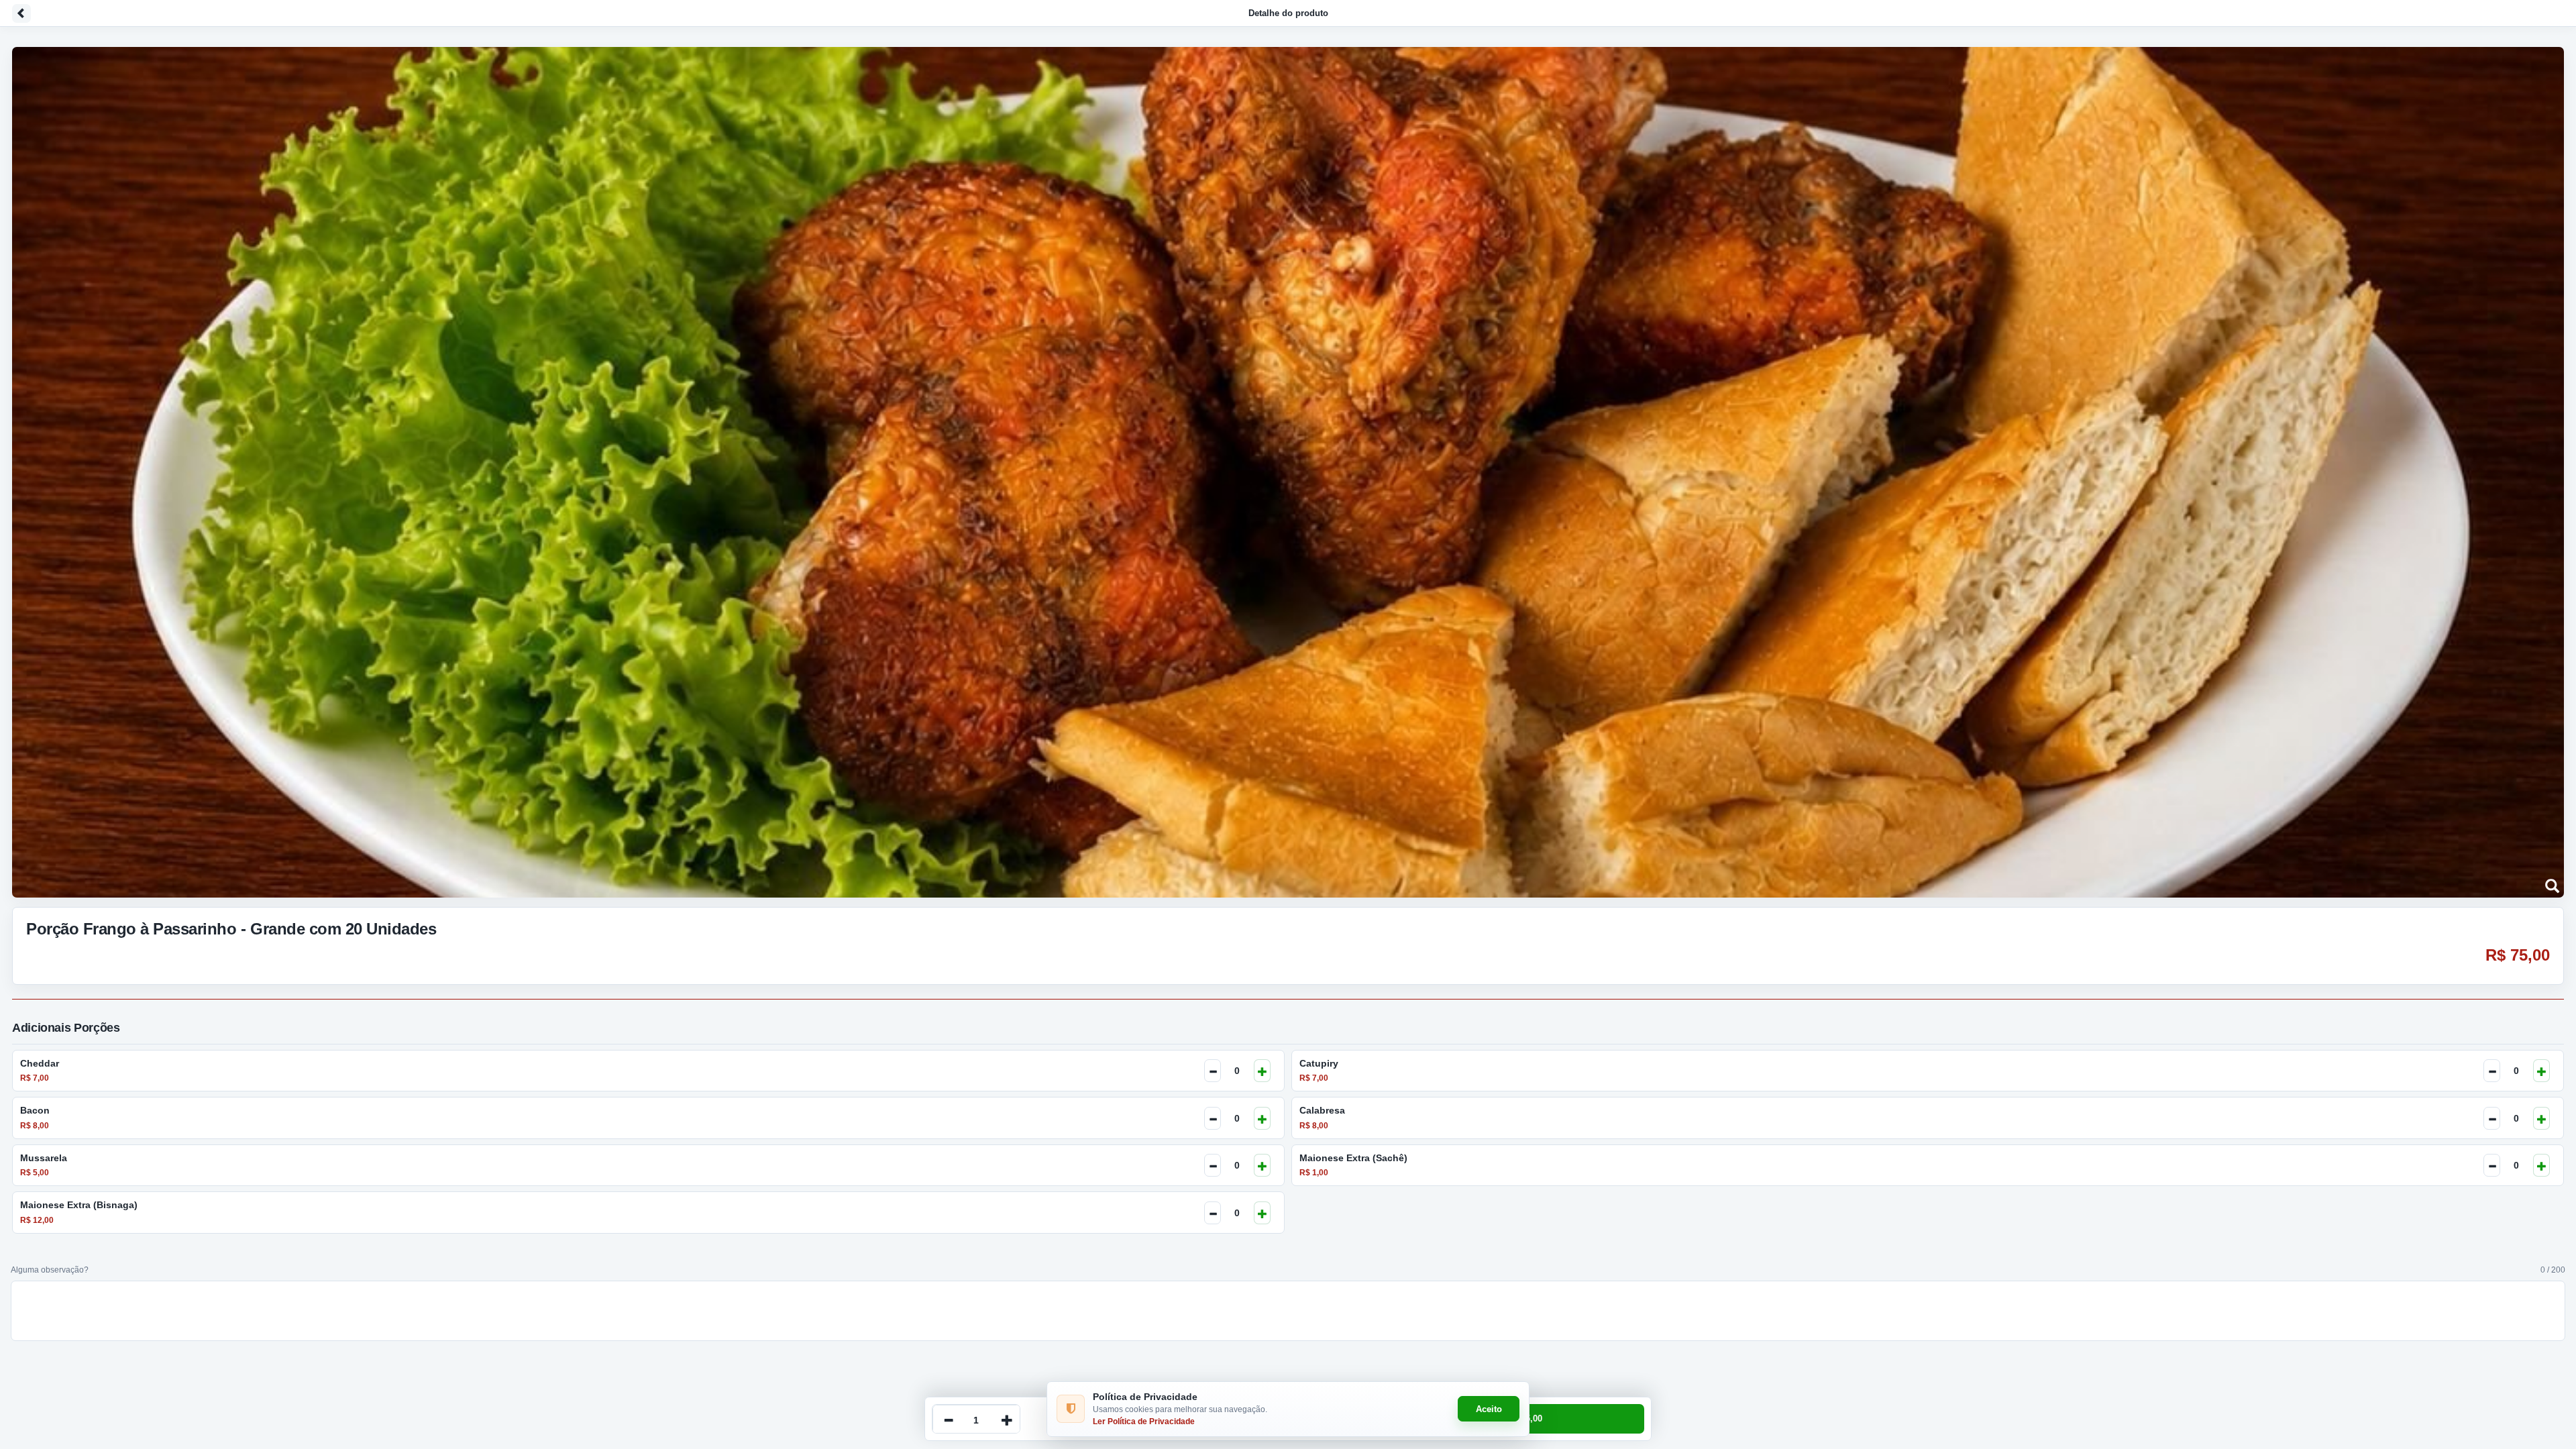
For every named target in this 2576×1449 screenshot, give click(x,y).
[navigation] (1288, 13)
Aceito (1489, 1409)
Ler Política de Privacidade (1144, 1421)
